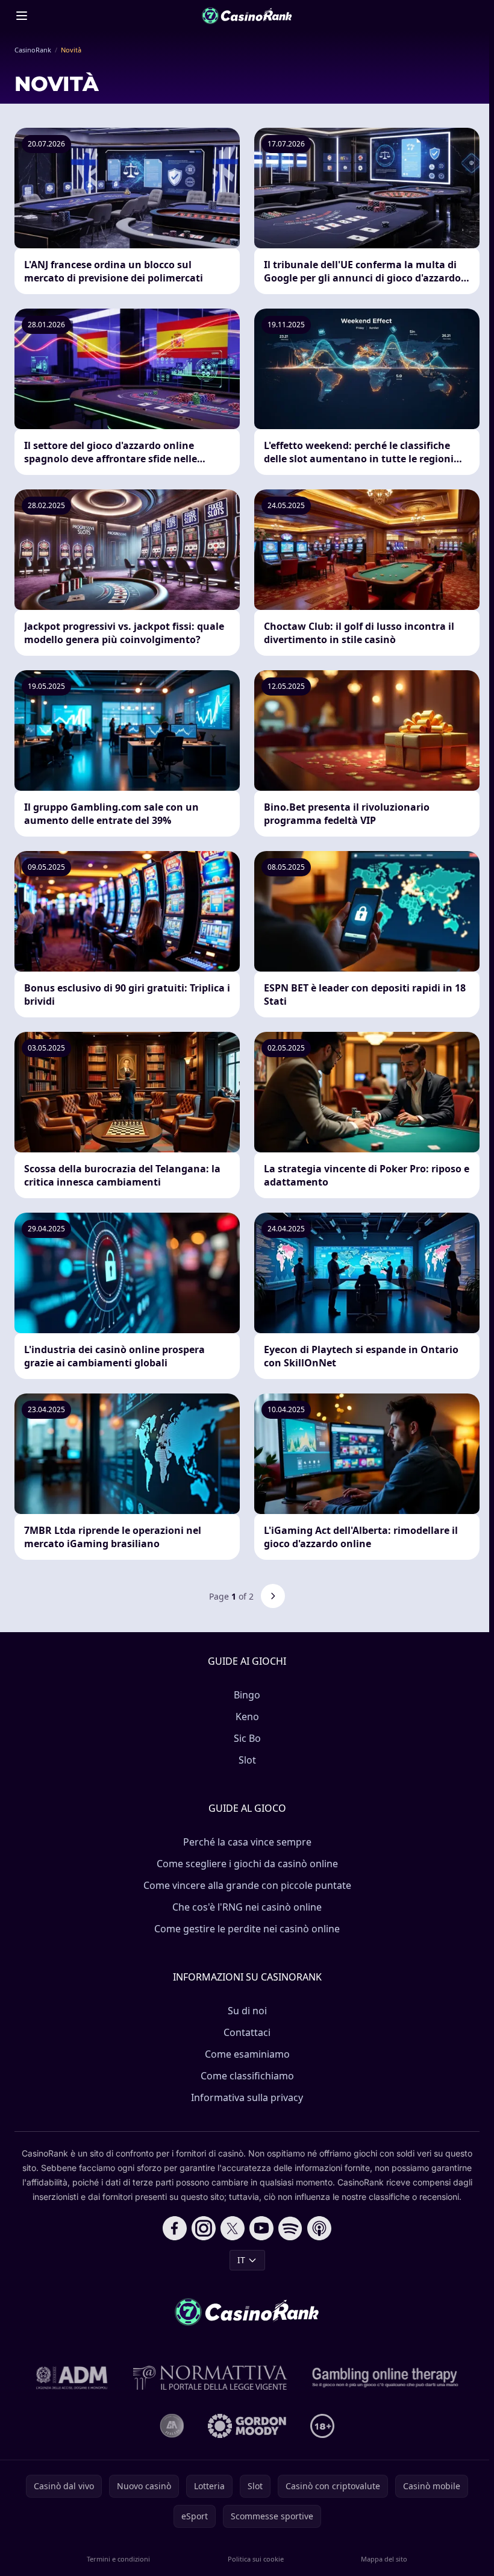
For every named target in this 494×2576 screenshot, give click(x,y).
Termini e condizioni (118, 2559)
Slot (247, 1760)
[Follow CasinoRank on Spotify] (290, 2228)
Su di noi (247, 2011)
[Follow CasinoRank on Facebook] (175, 2228)
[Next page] (273, 1596)
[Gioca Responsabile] (386, 2378)
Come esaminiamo (247, 2054)
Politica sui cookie (256, 2559)
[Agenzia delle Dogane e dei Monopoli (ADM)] (72, 2378)
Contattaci (247, 2032)
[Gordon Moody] (247, 2426)
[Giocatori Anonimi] (172, 2426)
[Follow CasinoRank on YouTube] (261, 2228)
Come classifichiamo (247, 2076)
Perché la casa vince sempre (247, 1842)
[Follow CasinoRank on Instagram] (204, 2228)
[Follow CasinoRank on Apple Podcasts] (319, 2228)
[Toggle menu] (22, 16)
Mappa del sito (384, 2559)
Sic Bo (247, 1738)
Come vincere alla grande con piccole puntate (247, 1885)
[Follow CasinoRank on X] (233, 2228)
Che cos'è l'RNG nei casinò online (247, 1907)
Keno (247, 1717)
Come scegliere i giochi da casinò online (247, 1864)
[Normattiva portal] (210, 2378)
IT (241, 2260)
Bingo (247, 1695)
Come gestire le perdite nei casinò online (247, 1929)
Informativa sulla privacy (247, 2097)
